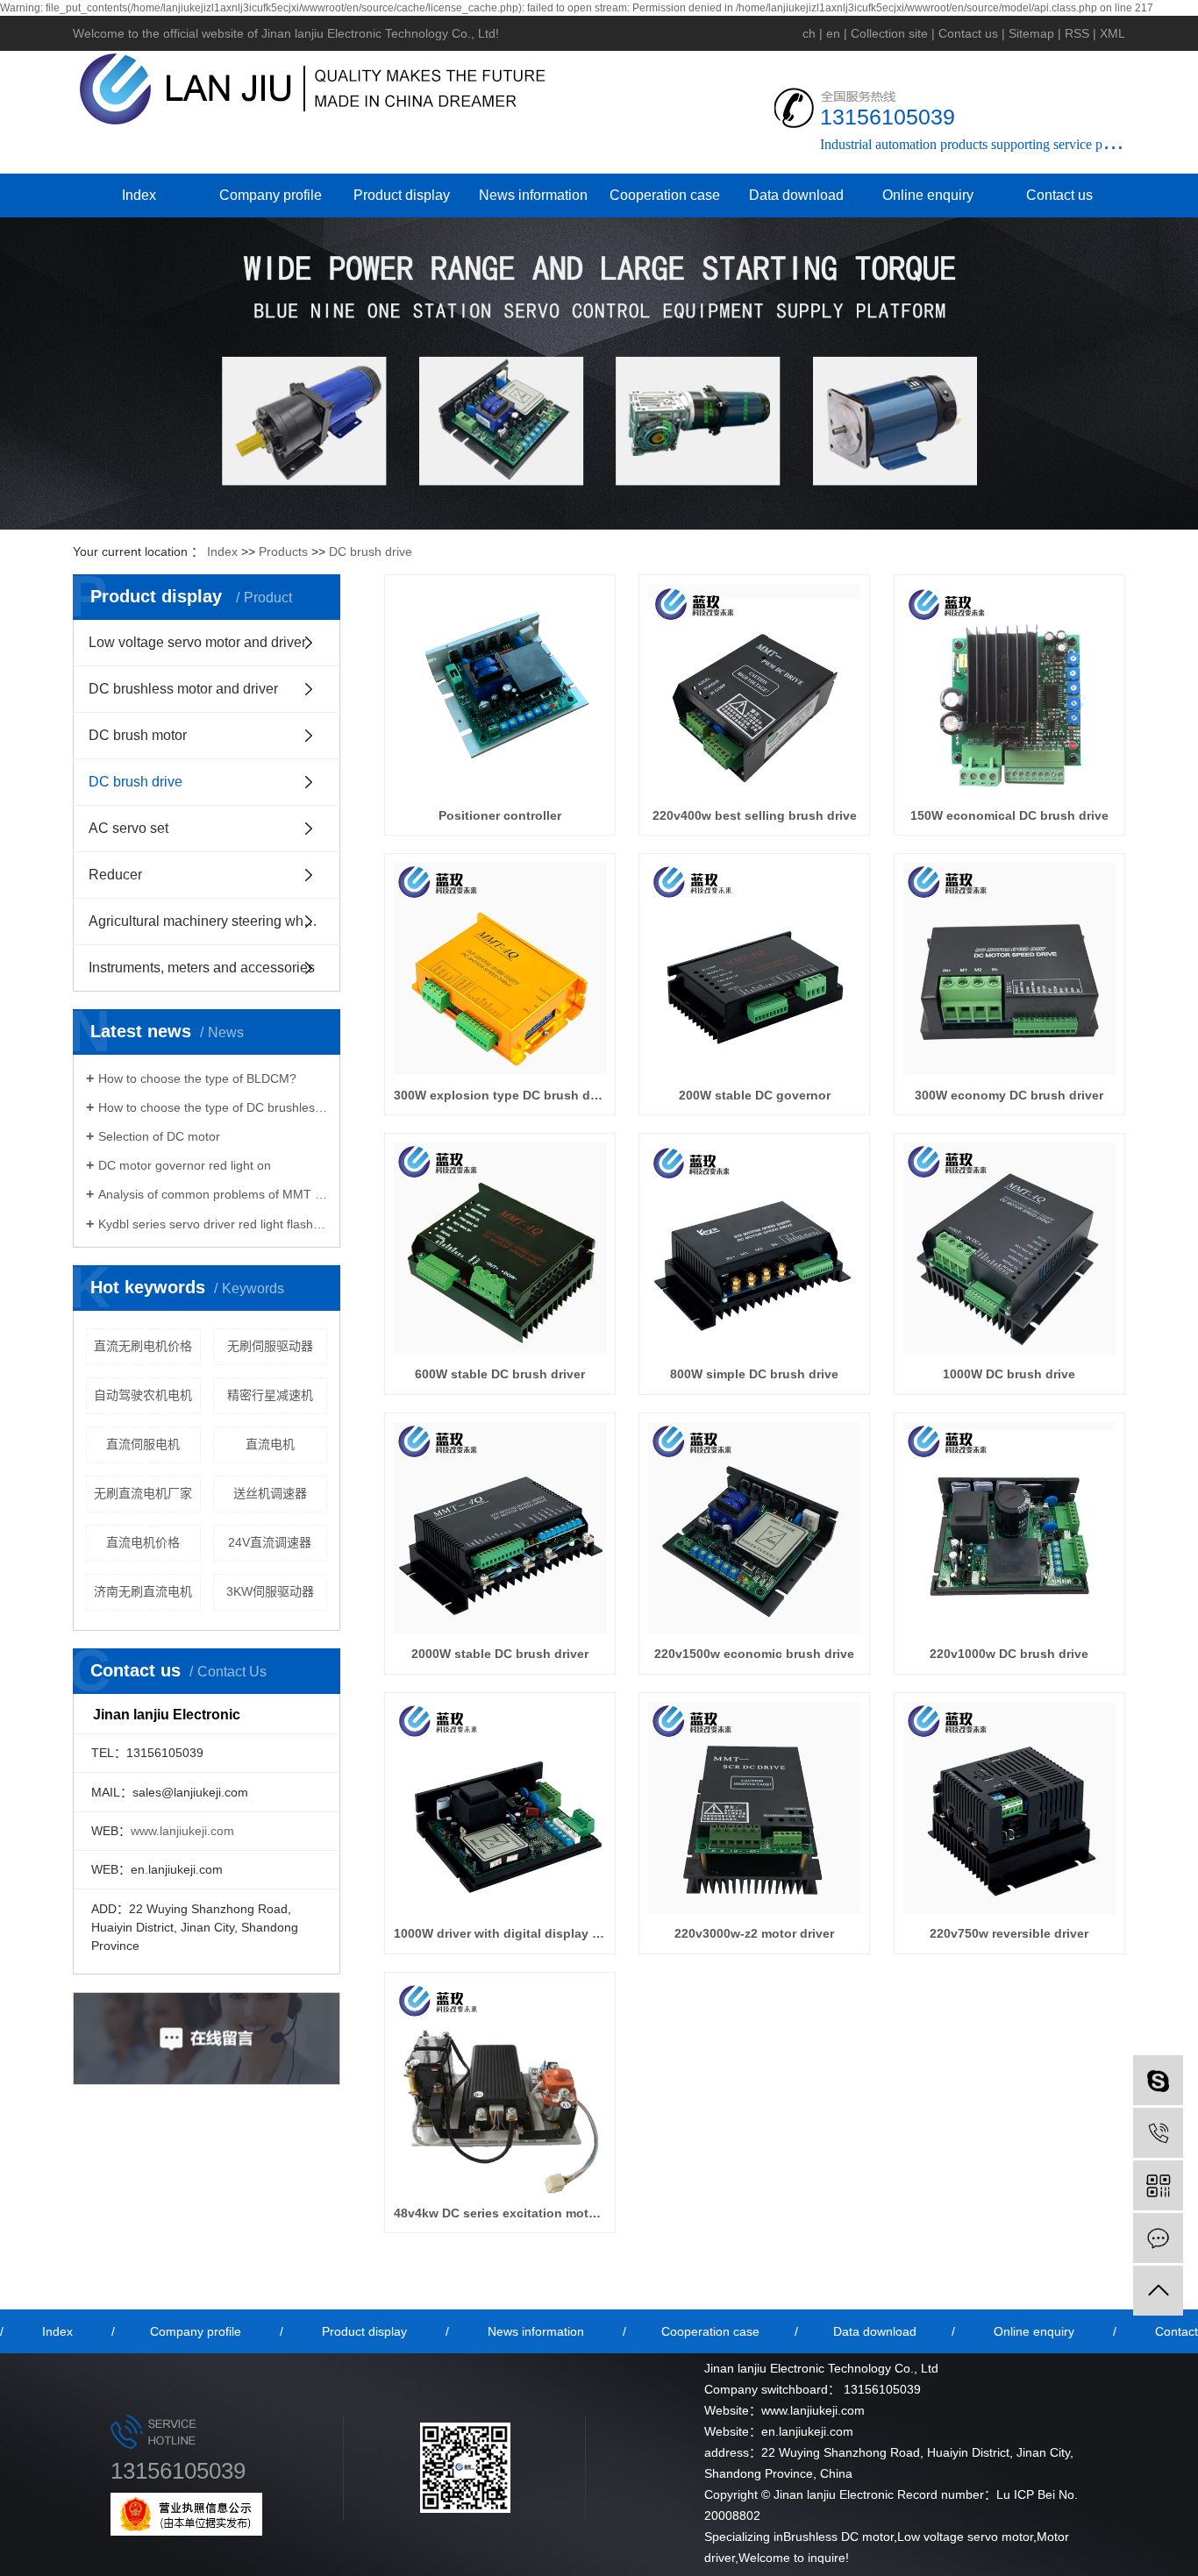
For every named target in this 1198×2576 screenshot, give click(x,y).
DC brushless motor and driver (183, 689)
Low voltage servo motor (965, 2537)
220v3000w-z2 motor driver (754, 1933)
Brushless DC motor (838, 2537)
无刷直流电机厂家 (143, 1493)
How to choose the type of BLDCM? (197, 1078)
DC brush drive (371, 551)
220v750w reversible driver (1009, 1933)
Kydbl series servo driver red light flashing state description (213, 1224)
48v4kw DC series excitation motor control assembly (500, 2213)
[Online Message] (1158, 2238)
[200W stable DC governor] (754, 969)
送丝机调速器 (270, 1493)
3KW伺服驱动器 (270, 1591)
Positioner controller (500, 815)
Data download (796, 195)
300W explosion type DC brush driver (500, 1095)
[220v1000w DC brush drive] (1009, 1528)
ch (809, 33)
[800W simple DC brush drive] (754, 1249)
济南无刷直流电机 (143, 1591)
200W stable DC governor (755, 1095)
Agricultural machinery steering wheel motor (214, 921)
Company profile (271, 195)
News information (533, 195)
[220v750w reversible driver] (1009, 1808)
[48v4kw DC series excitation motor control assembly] (500, 2088)
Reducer (115, 875)
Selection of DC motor (159, 1136)
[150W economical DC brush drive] (1009, 690)
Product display (402, 195)
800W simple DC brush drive (754, 1374)
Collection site (889, 33)
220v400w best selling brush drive (755, 815)
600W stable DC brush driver (500, 1374)
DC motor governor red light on (185, 1165)
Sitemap (1031, 33)
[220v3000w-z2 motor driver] (754, 1808)
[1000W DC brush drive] (1009, 1249)
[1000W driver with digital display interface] (500, 1808)
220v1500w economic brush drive (754, 1654)
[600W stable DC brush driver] (500, 1249)
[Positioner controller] (500, 690)
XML (1112, 33)
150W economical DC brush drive (1009, 815)
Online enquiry (928, 195)
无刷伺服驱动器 (270, 1346)
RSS (1077, 33)
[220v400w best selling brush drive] (754, 690)
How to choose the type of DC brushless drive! (213, 1107)
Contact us (968, 33)
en (833, 33)
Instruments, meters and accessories (202, 968)
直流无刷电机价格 (143, 1346)
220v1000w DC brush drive (1009, 1654)
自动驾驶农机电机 (143, 1395)
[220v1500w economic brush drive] (754, 1528)
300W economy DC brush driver (1009, 1095)
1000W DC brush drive (1009, 1374)
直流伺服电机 (143, 1444)
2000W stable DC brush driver (500, 1654)
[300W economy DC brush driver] (1009, 969)
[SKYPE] (1158, 2080)
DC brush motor (138, 735)
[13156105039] (1158, 2133)
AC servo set (128, 828)
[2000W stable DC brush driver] (500, 1528)
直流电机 (270, 1444)
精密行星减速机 (270, 1395)
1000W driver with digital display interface (500, 1933)
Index (139, 195)
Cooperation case (665, 195)
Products (283, 551)
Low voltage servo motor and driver (197, 642)
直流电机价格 (143, 1542)
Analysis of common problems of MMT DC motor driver (213, 1194)
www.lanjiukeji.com (182, 1831)
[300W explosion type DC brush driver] (500, 969)
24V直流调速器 (270, 1542)
